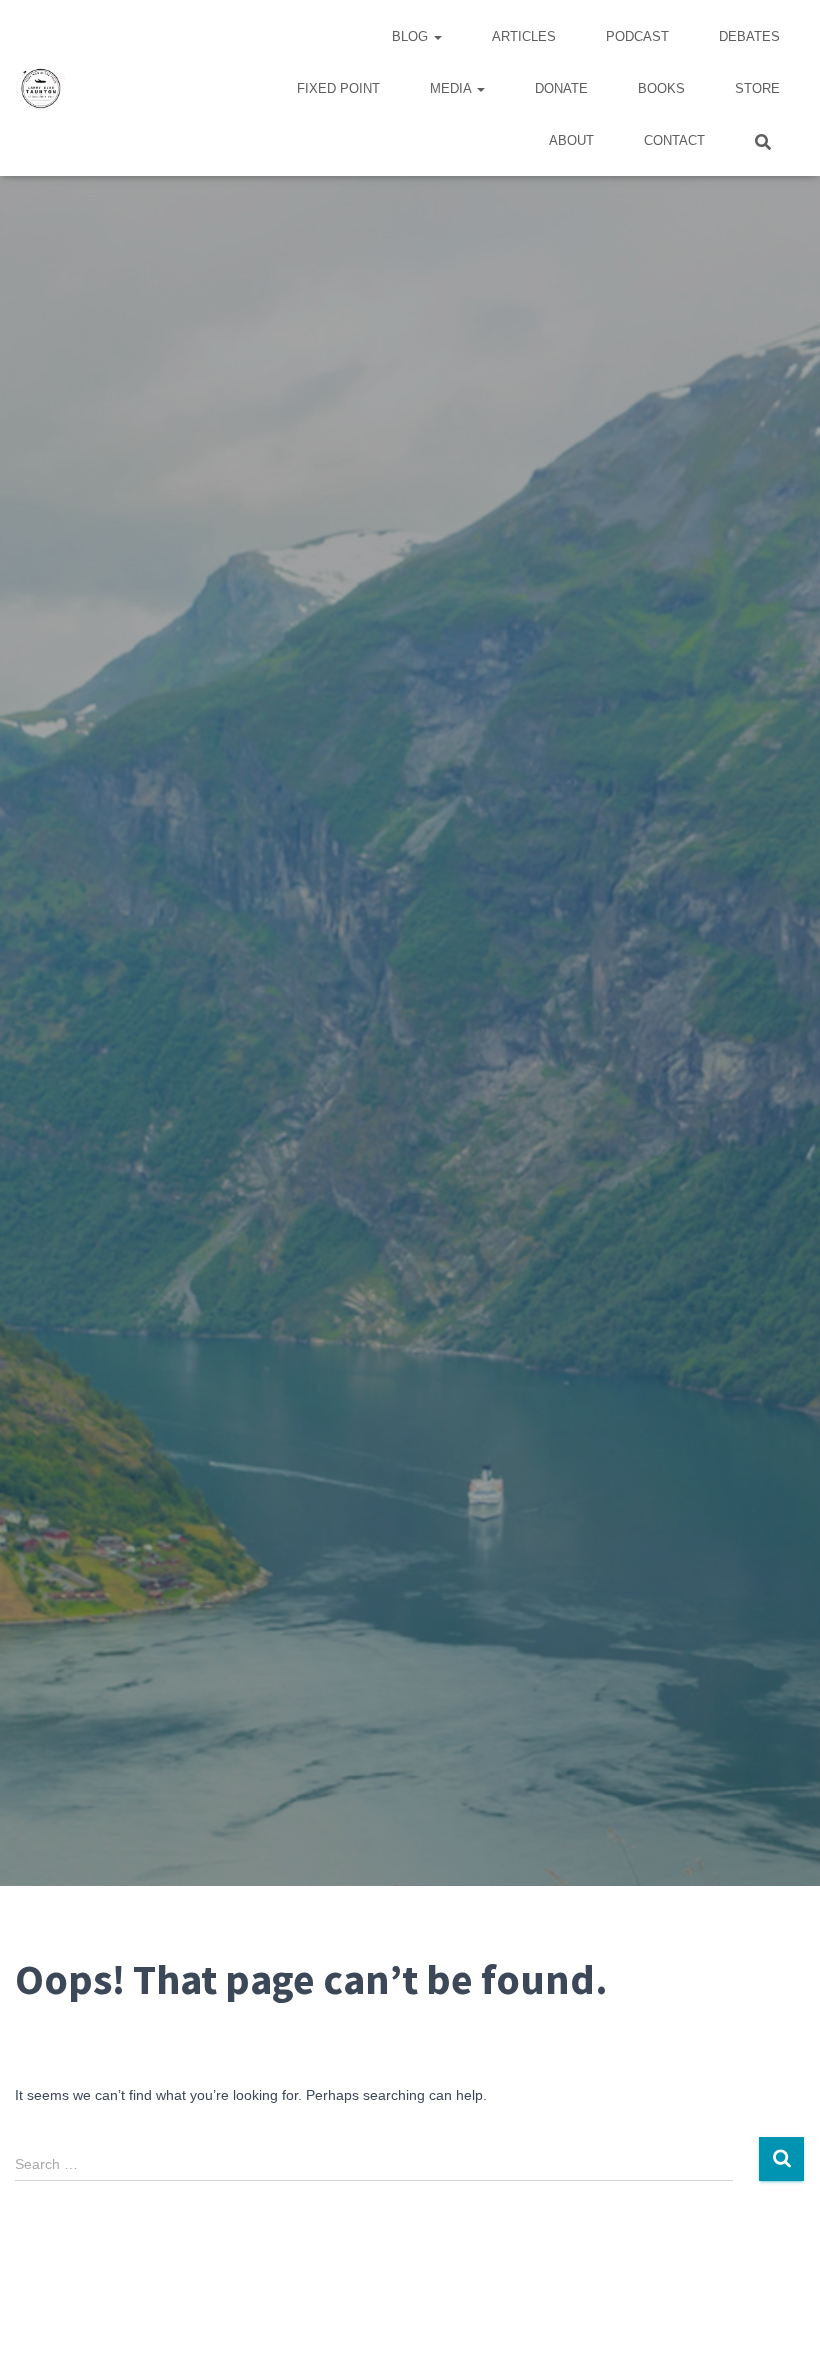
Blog (412, 36)
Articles (524, 36)
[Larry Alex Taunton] (40, 88)
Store (757, 88)
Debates (749, 36)
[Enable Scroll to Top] (780, 2317)
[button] (437, 36)
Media (452, 88)
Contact (674, 140)
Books (661, 88)
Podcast (637, 36)
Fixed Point (338, 88)
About (571, 140)
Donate (561, 88)
